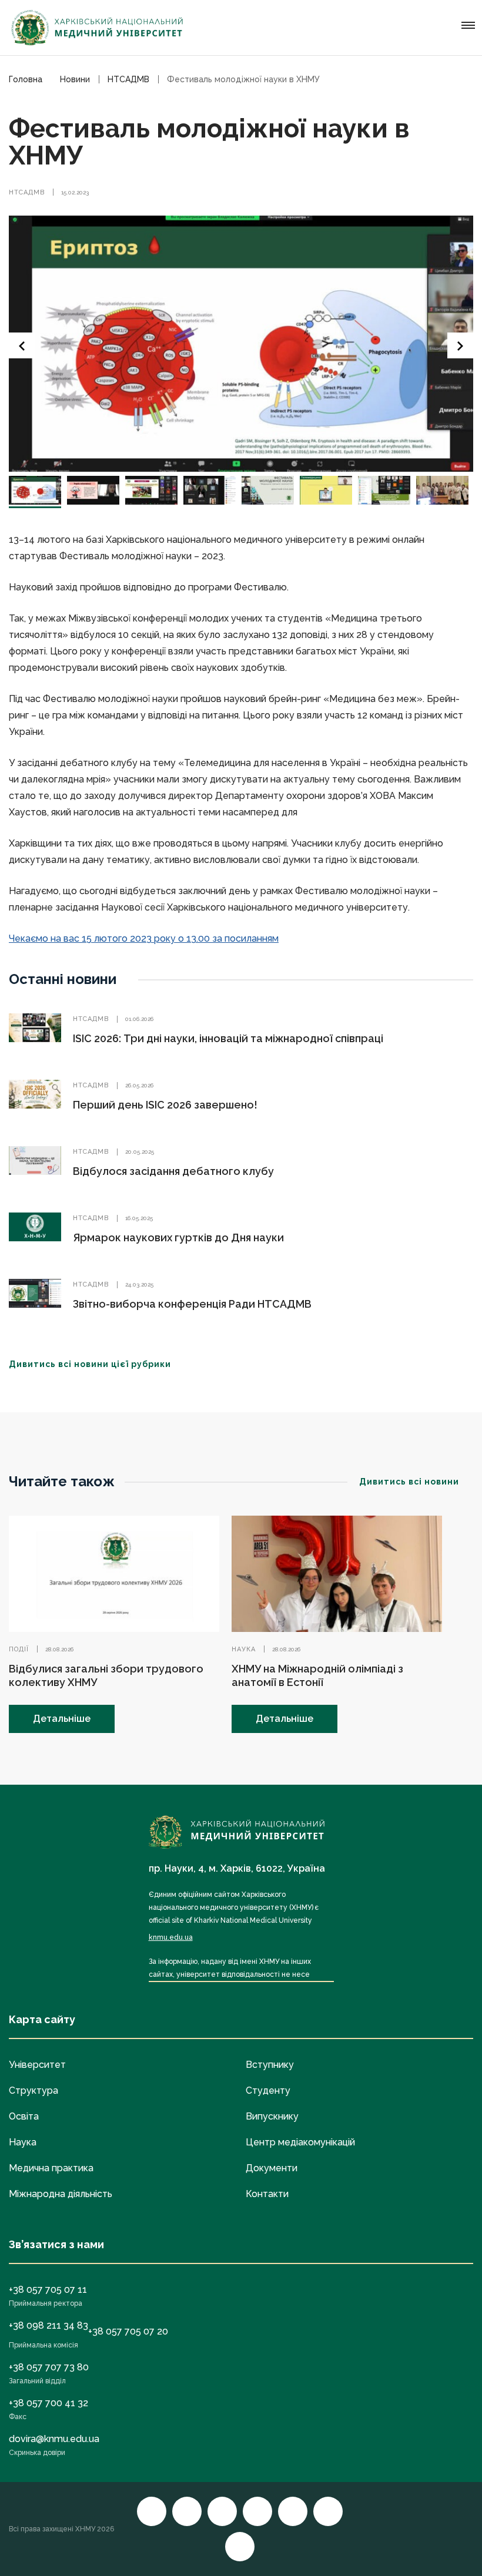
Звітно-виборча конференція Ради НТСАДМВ (192, 1304)
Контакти (267, 2194)
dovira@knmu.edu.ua (54, 2439)
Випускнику (272, 2116)
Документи (272, 2168)
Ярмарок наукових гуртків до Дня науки (178, 1237)
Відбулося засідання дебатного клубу (173, 1171)
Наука (244, 1649)
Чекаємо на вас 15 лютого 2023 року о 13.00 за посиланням (144, 938)
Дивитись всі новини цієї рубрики (90, 1364)
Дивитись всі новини (409, 1482)
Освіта (24, 2116)
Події (19, 1649)
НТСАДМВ (27, 192)
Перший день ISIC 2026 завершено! (165, 1105)
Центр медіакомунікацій (300, 2142)
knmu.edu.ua (171, 1937)
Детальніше (62, 1719)
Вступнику (270, 2065)
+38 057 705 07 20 (128, 2331)
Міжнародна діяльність (61, 2194)
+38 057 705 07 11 (48, 2290)
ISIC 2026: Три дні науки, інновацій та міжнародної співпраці (228, 1038)
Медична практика (51, 2168)
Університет (37, 2065)
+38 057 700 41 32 (48, 2403)
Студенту (268, 2090)
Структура (34, 2090)
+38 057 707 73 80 (49, 2367)
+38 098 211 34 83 (48, 2325)
